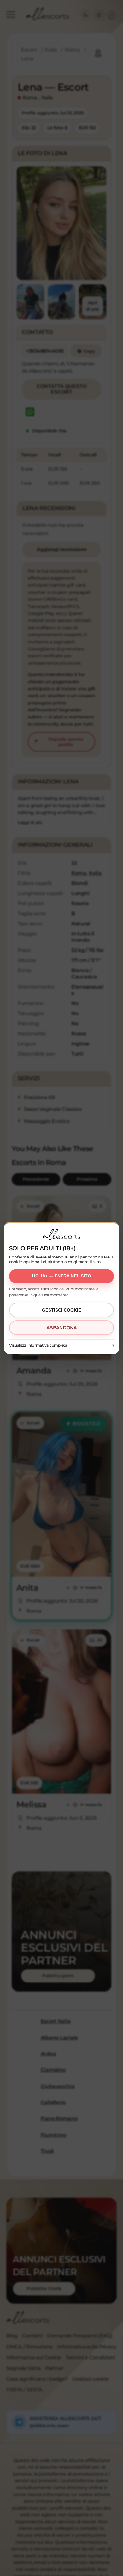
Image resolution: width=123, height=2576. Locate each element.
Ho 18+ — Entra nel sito (62, 1276)
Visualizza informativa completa (38, 1345)
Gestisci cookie (61, 1310)
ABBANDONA (61, 1328)
